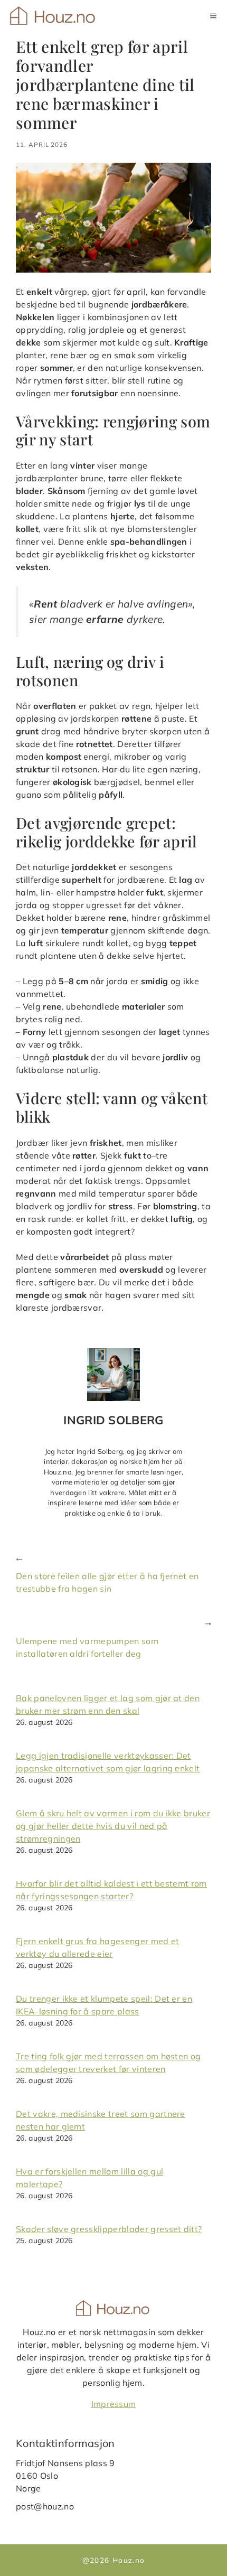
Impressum (114, 2404)
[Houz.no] (54, 16)
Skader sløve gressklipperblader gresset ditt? (109, 2229)
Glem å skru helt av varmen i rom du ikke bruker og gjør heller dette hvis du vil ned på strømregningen (113, 1826)
